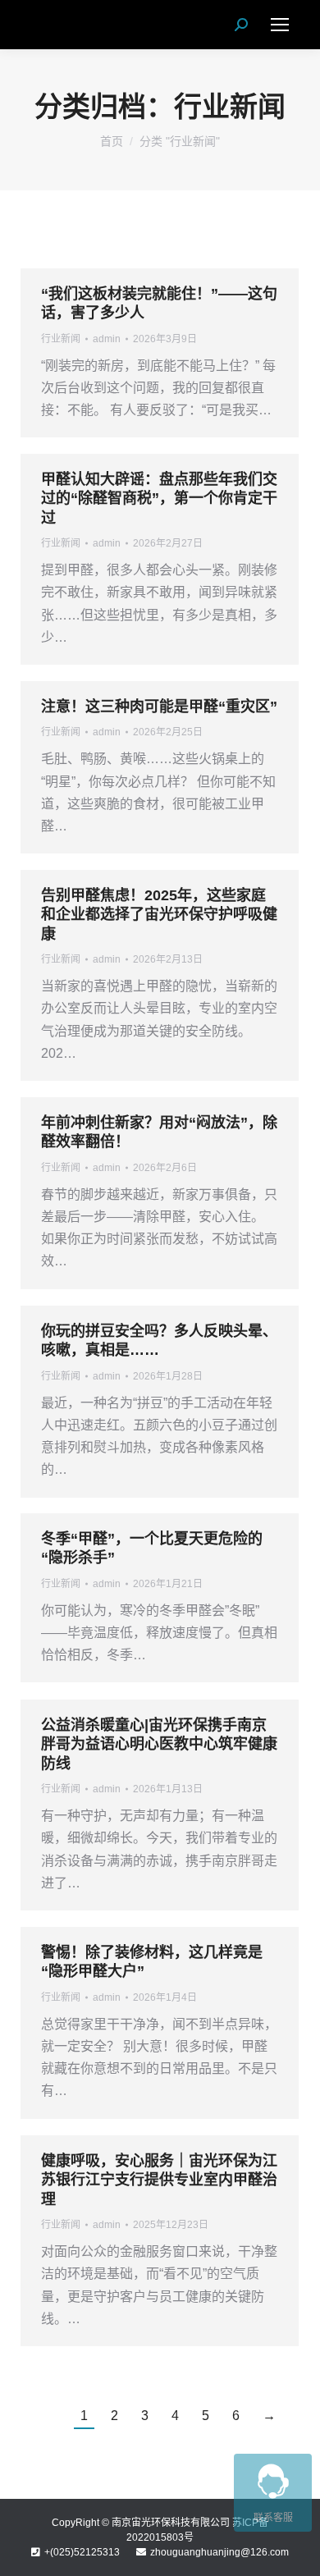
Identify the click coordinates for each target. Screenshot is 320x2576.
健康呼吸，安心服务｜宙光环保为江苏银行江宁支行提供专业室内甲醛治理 (159, 2180)
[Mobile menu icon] (280, 25)
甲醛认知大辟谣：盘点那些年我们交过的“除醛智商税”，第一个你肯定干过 (159, 499)
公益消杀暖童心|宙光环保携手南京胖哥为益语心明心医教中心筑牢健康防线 (159, 1744)
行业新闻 (61, 339)
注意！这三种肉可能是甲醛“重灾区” (159, 707)
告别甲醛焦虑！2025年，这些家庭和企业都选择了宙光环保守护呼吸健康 (159, 915)
